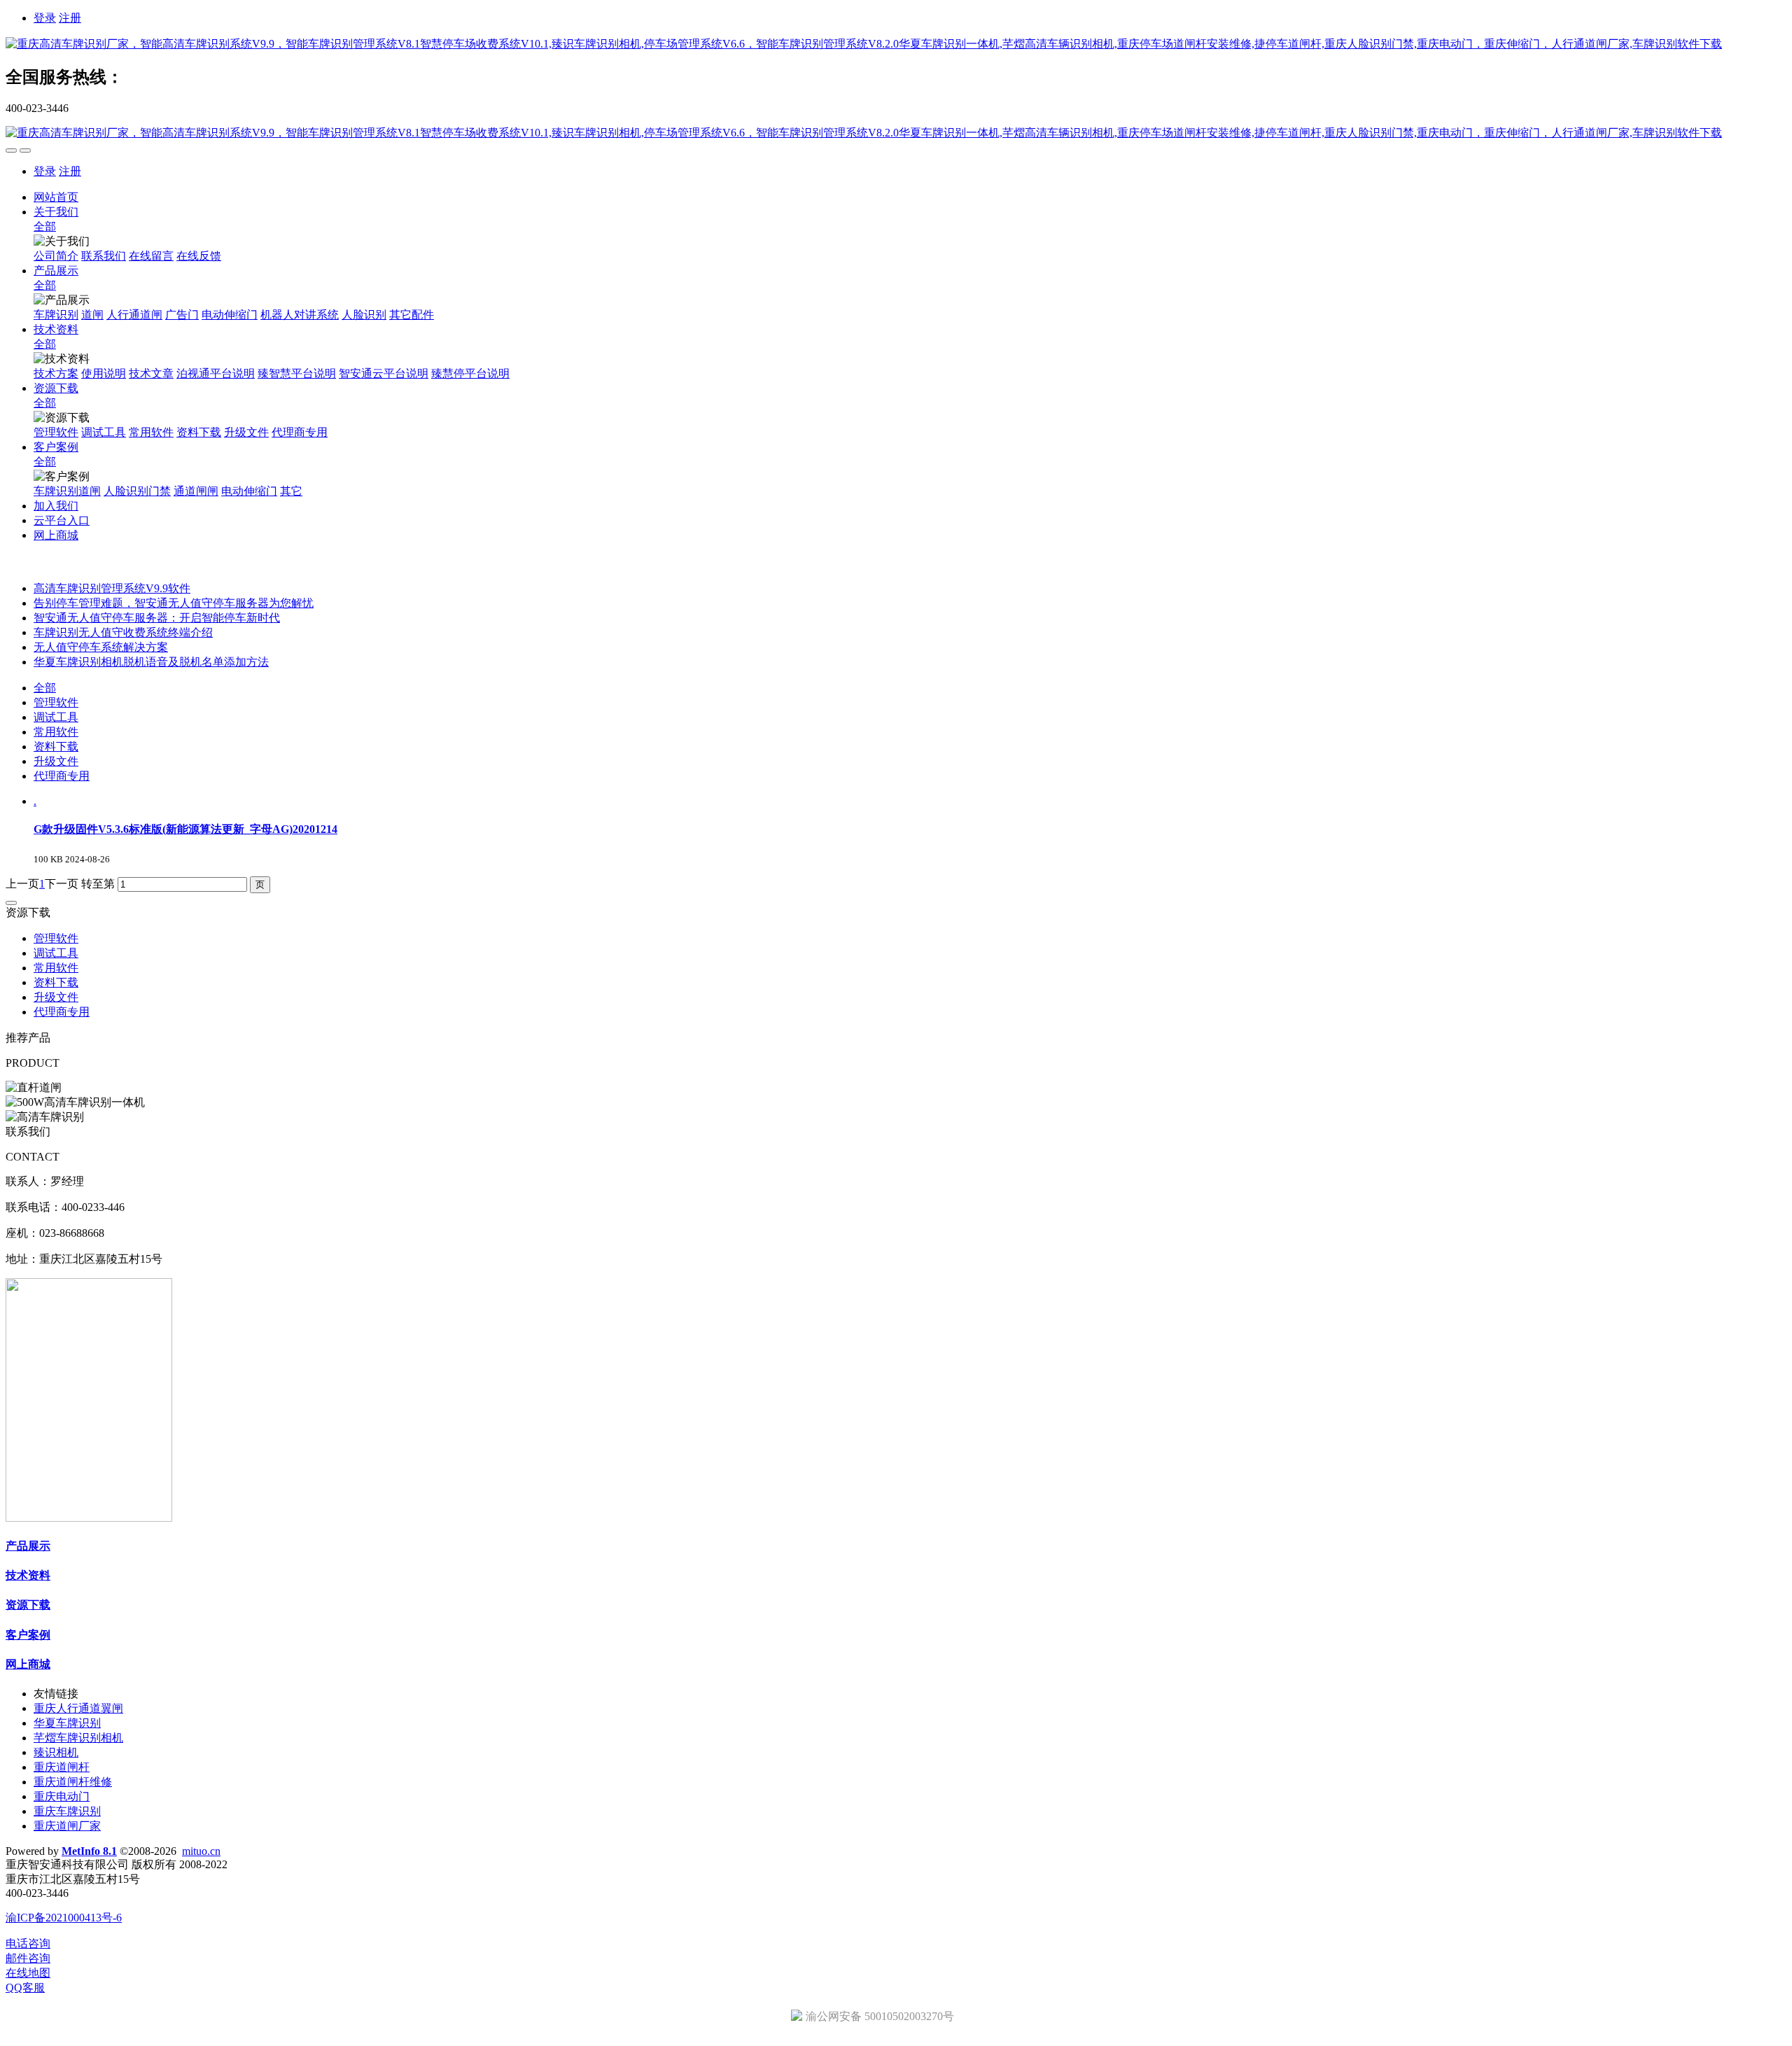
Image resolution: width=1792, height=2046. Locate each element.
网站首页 (56, 197)
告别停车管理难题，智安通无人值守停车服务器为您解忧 (174, 603)
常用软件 (56, 732)
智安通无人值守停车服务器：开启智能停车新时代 (157, 618)
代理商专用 (62, 776)
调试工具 (56, 717)
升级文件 (56, 761)
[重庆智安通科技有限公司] (896, 44)
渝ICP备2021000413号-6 (64, 1918)
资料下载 (56, 747)
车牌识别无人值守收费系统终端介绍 (123, 632)
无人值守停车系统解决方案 (101, 647)
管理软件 (56, 702)
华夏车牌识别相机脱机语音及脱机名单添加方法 (151, 662)
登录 (45, 18)
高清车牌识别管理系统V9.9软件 (112, 588)
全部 (45, 226)
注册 (70, 18)
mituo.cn (201, 1851)
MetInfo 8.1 (89, 1851)
